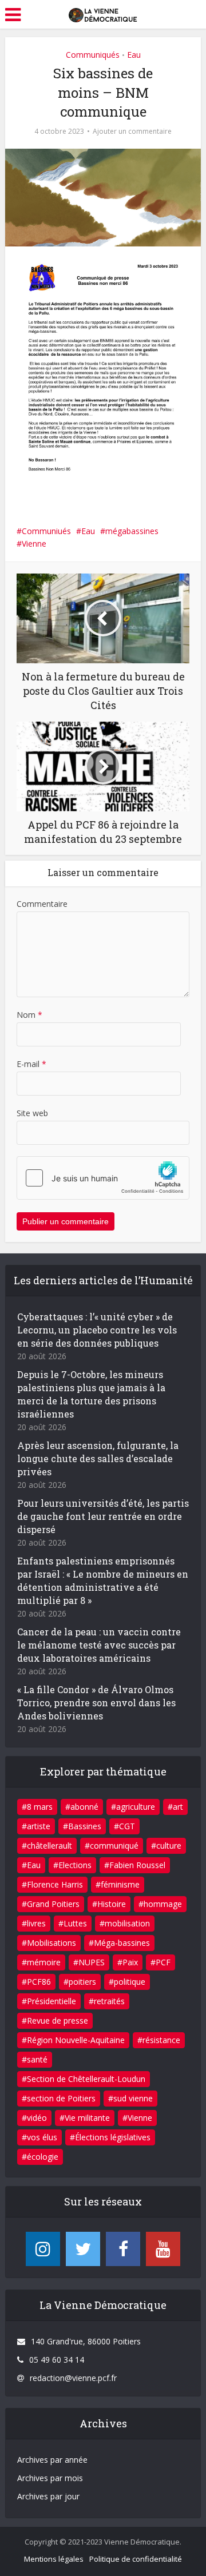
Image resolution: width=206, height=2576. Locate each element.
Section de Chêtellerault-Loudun (86, 2079)
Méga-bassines (122, 1943)
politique (130, 1982)
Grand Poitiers (53, 1904)
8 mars (40, 1807)
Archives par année (52, 2460)
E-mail (31, 1064)
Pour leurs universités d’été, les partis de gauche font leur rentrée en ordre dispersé (103, 1516)
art (178, 1807)
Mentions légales (54, 2559)
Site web (32, 1113)
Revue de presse (58, 2020)
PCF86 (39, 1982)
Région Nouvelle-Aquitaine (76, 2040)
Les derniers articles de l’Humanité (103, 1280)
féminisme (120, 1884)
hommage (163, 1904)
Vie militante (87, 2118)
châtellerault (49, 1846)
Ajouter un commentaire (132, 131)
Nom (29, 1015)
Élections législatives (113, 2137)
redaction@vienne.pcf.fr (73, 2378)
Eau (134, 55)
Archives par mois (50, 2478)
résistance (161, 2040)
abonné (84, 1807)
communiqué (114, 1846)
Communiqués (93, 55)
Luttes (75, 1923)
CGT (127, 1826)
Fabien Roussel (137, 1865)
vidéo (37, 2118)
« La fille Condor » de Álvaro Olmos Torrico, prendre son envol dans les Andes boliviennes (96, 1703)
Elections (75, 1865)
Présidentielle (51, 2001)
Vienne (34, 544)
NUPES (92, 1962)
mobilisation (127, 1923)
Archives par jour (48, 2496)
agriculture (136, 1807)
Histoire (112, 1904)
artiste (39, 1826)
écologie (43, 2157)
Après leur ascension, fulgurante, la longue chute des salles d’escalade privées (98, 1458)
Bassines (85, 1826)
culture (169, 1846)
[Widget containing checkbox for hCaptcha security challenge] (103, 1178)
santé (37, 2059)
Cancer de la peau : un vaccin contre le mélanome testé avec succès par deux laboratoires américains (99, 1645)
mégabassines (132, 531)
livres (36, 1923)
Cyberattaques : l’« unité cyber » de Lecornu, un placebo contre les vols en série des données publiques (97, 1330)
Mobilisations (51, 1943)
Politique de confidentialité (136, 2559)
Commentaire (42, 904)
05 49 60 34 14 (57, 2360)
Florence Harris (55, 1884)
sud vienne (133, 2098)
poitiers (82, 1982)
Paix (130, 1962)
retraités (109, 2001)
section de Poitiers (61, 2098)
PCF (163, 1962)
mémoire (44, 1962)
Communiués (46, 531)
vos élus (42, 2137)
